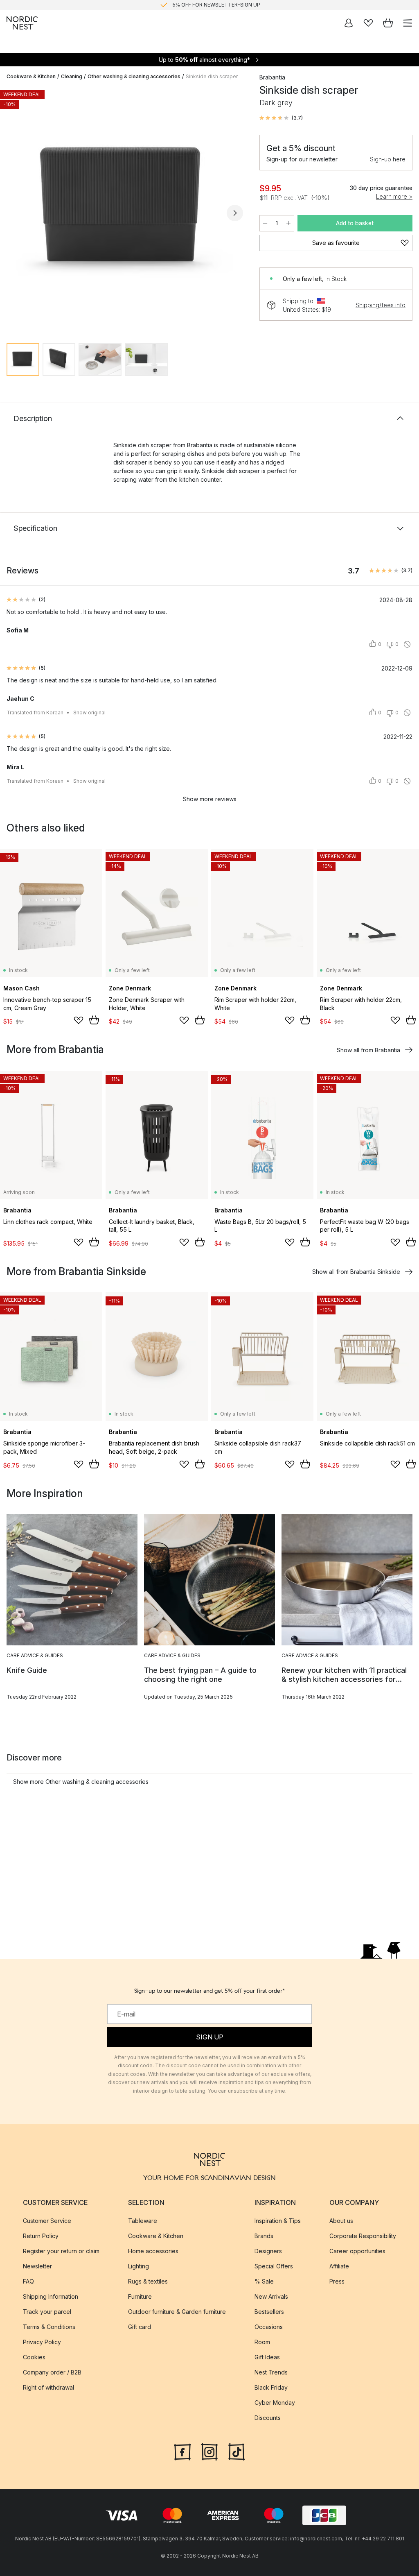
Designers (268, 2251)
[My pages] (349, 23)
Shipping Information (51, 2296)
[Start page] (22, 23)
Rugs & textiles (148, 2281)
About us (341, 2221)
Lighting (139, 2266)
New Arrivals (271, 2296)
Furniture (140, 2296)
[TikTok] (237, 2451)
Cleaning (72, 76)
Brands (264, 2236)
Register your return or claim (61, 2251)
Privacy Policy (42, 2342)
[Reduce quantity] (265, 223)
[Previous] (15, 213)
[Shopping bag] (388, 23)
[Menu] (408, 23)
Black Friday (271, 2387)
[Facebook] (182, 2451)
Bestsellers (269, 2312)
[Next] (235, 213)
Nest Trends (271, 2372)
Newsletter (37, 2266)
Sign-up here (388, 159)
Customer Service (47, 2221)
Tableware (143, 2221)
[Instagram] (209, 2451)
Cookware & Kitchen (31, 76)
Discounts (268, 2418)
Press (337, 2281)
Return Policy (41, 2236)
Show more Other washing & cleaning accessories (81, 1782)
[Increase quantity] (288, 223)
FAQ (28, 2281)
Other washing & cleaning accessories (134, 76)
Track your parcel (47, 2312)
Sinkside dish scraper (212, 76)
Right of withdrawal (48, 2387)
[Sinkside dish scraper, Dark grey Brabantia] (125, 212)
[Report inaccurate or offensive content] (407, 644)
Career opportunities (357, 2251)
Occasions (269, 2327)
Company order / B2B (52, 2372)
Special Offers (274, 2266)
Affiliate (339, 2266)
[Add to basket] (94, 1020)
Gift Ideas (267, 2357)
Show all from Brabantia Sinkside (356, 1272)
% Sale (264, 2281)
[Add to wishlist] (79, 1020)
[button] (281, 118)
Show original (89, 713)
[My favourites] (368, 23)
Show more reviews (210, 799)
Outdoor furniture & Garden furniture (177, 2312)
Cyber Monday (275, 2403)
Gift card (140, 2327)
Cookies (34, 2357)
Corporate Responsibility (363, 2236)
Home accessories (153, 2251)
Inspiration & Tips (278, 2221)
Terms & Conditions (49, 2327)
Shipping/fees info (381, 305)
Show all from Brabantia (368, 1050)
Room (262, 2342)
